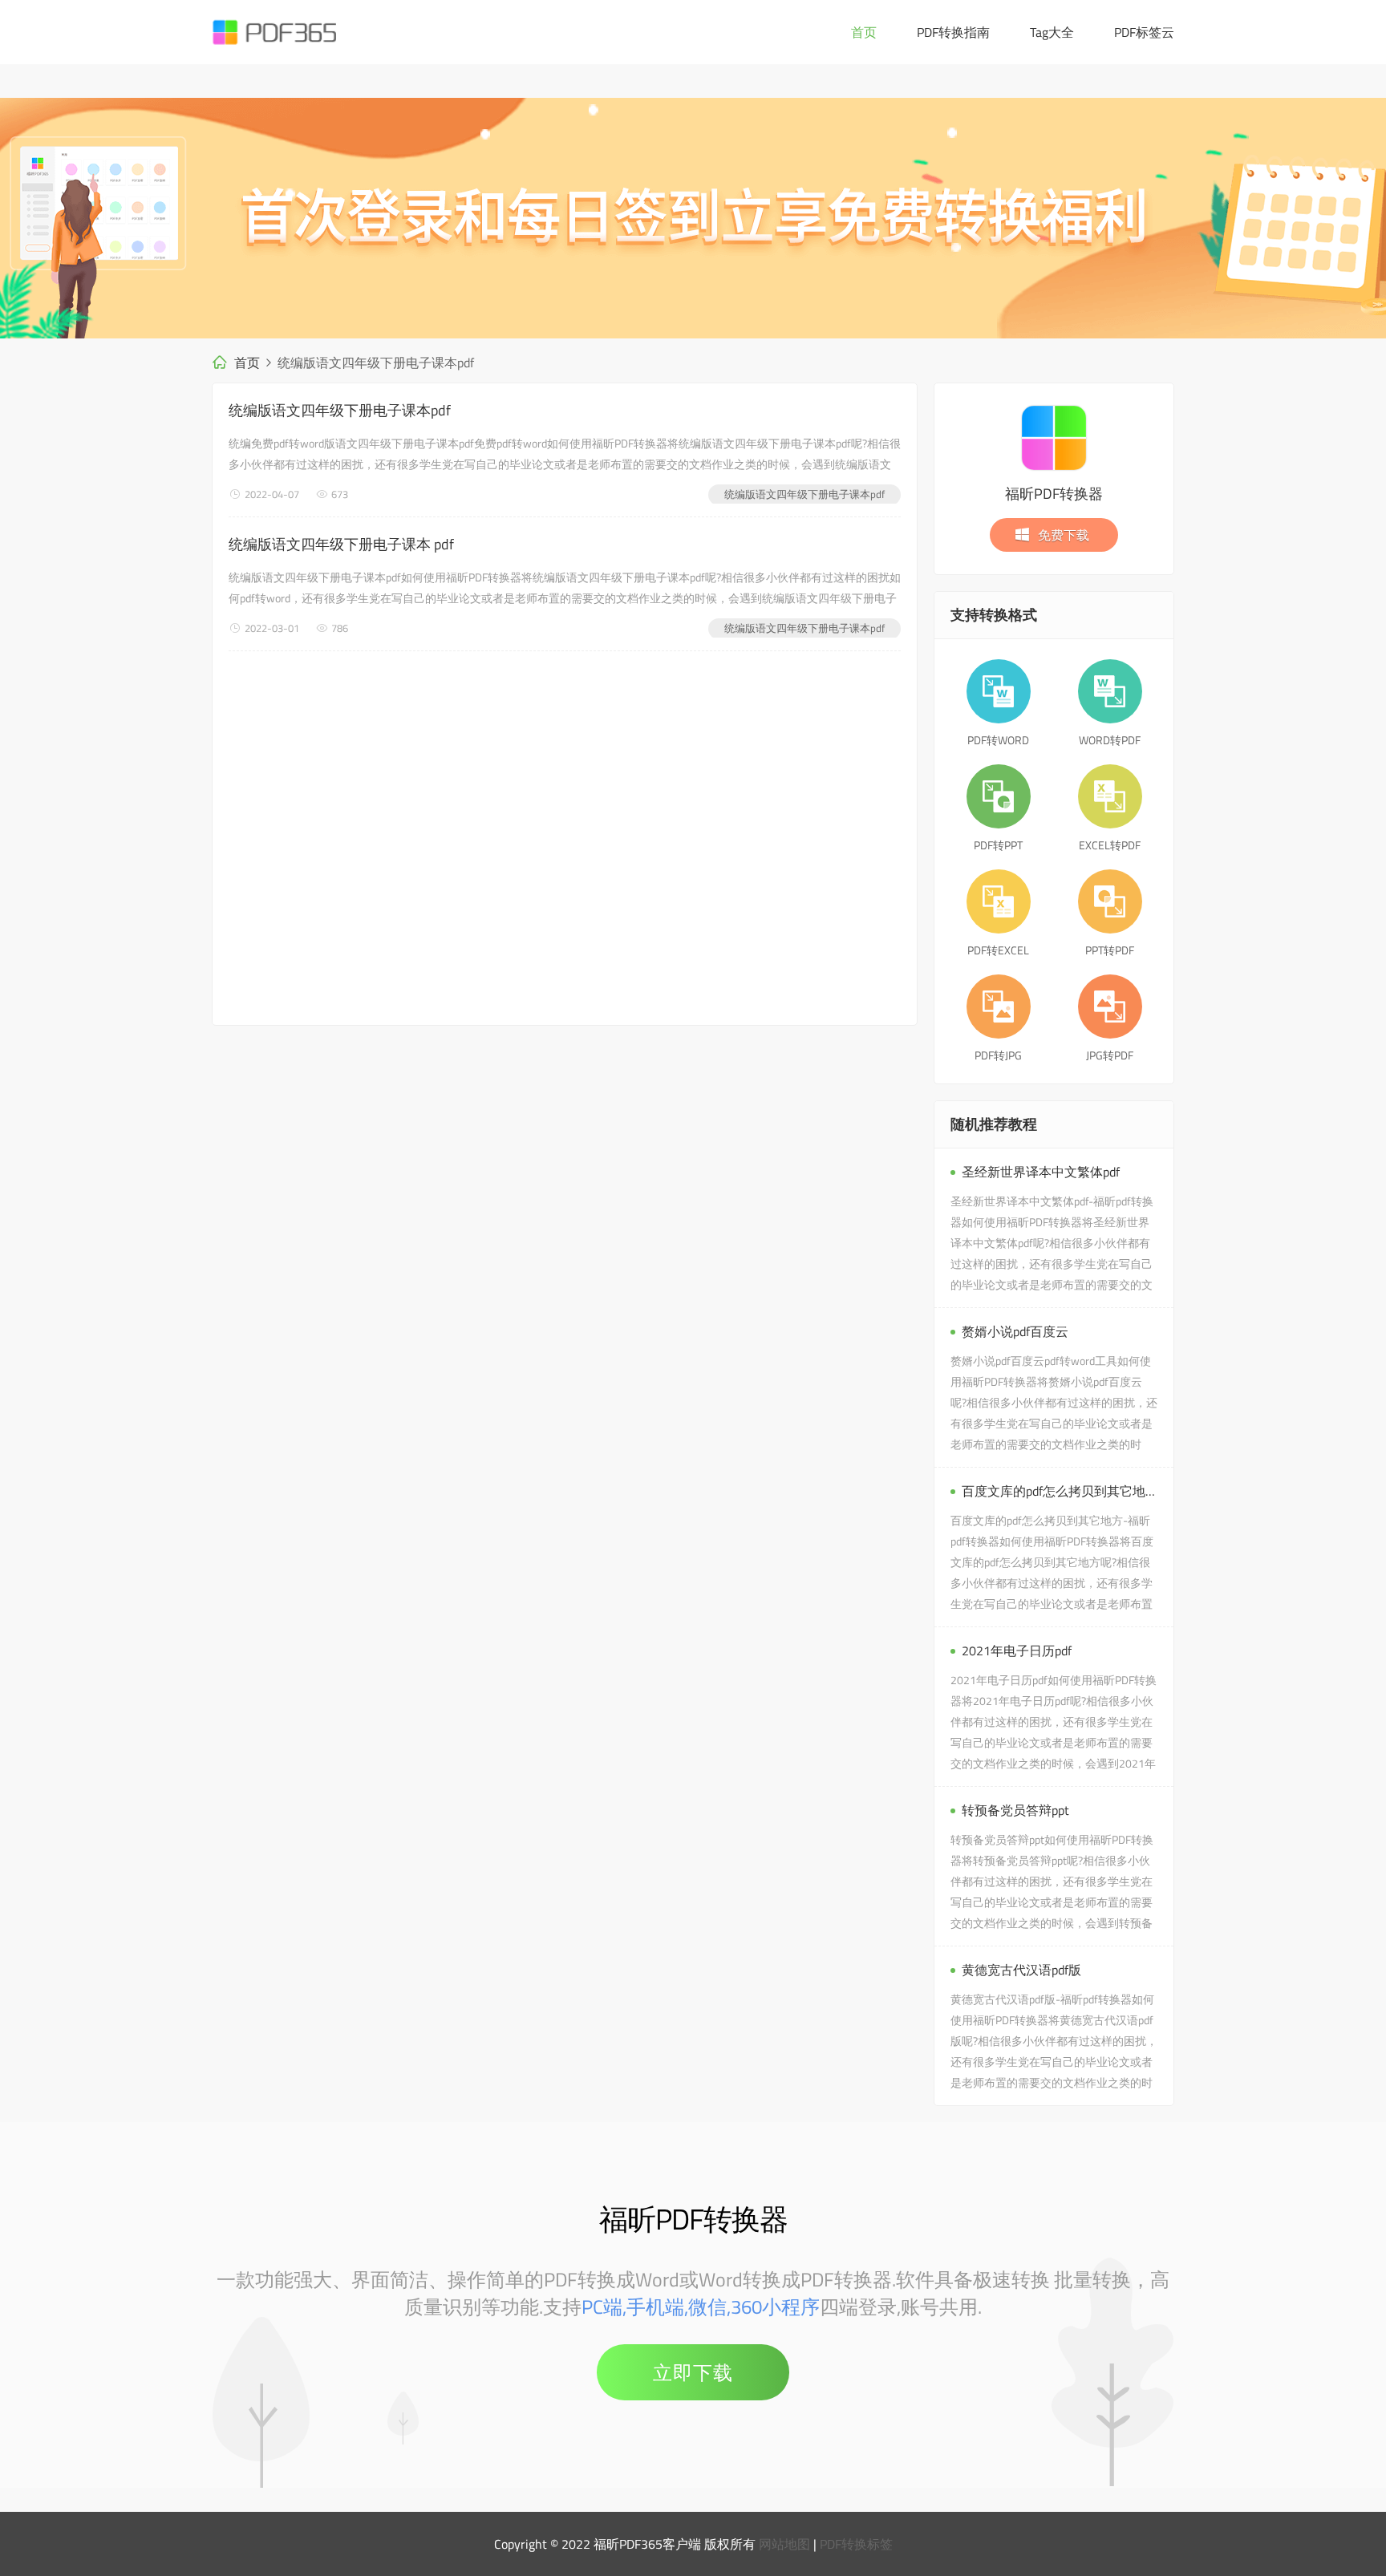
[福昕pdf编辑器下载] (693, 218)
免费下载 (1064, 535)
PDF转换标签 (856, 2544)
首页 (864, 32)
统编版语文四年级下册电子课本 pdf (341, 544)
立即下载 (693, 2372)
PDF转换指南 (953, 32)
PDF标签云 (1144, 32)
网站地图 (784, 2544)
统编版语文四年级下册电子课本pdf (340, 410)
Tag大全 (1052, 32)
